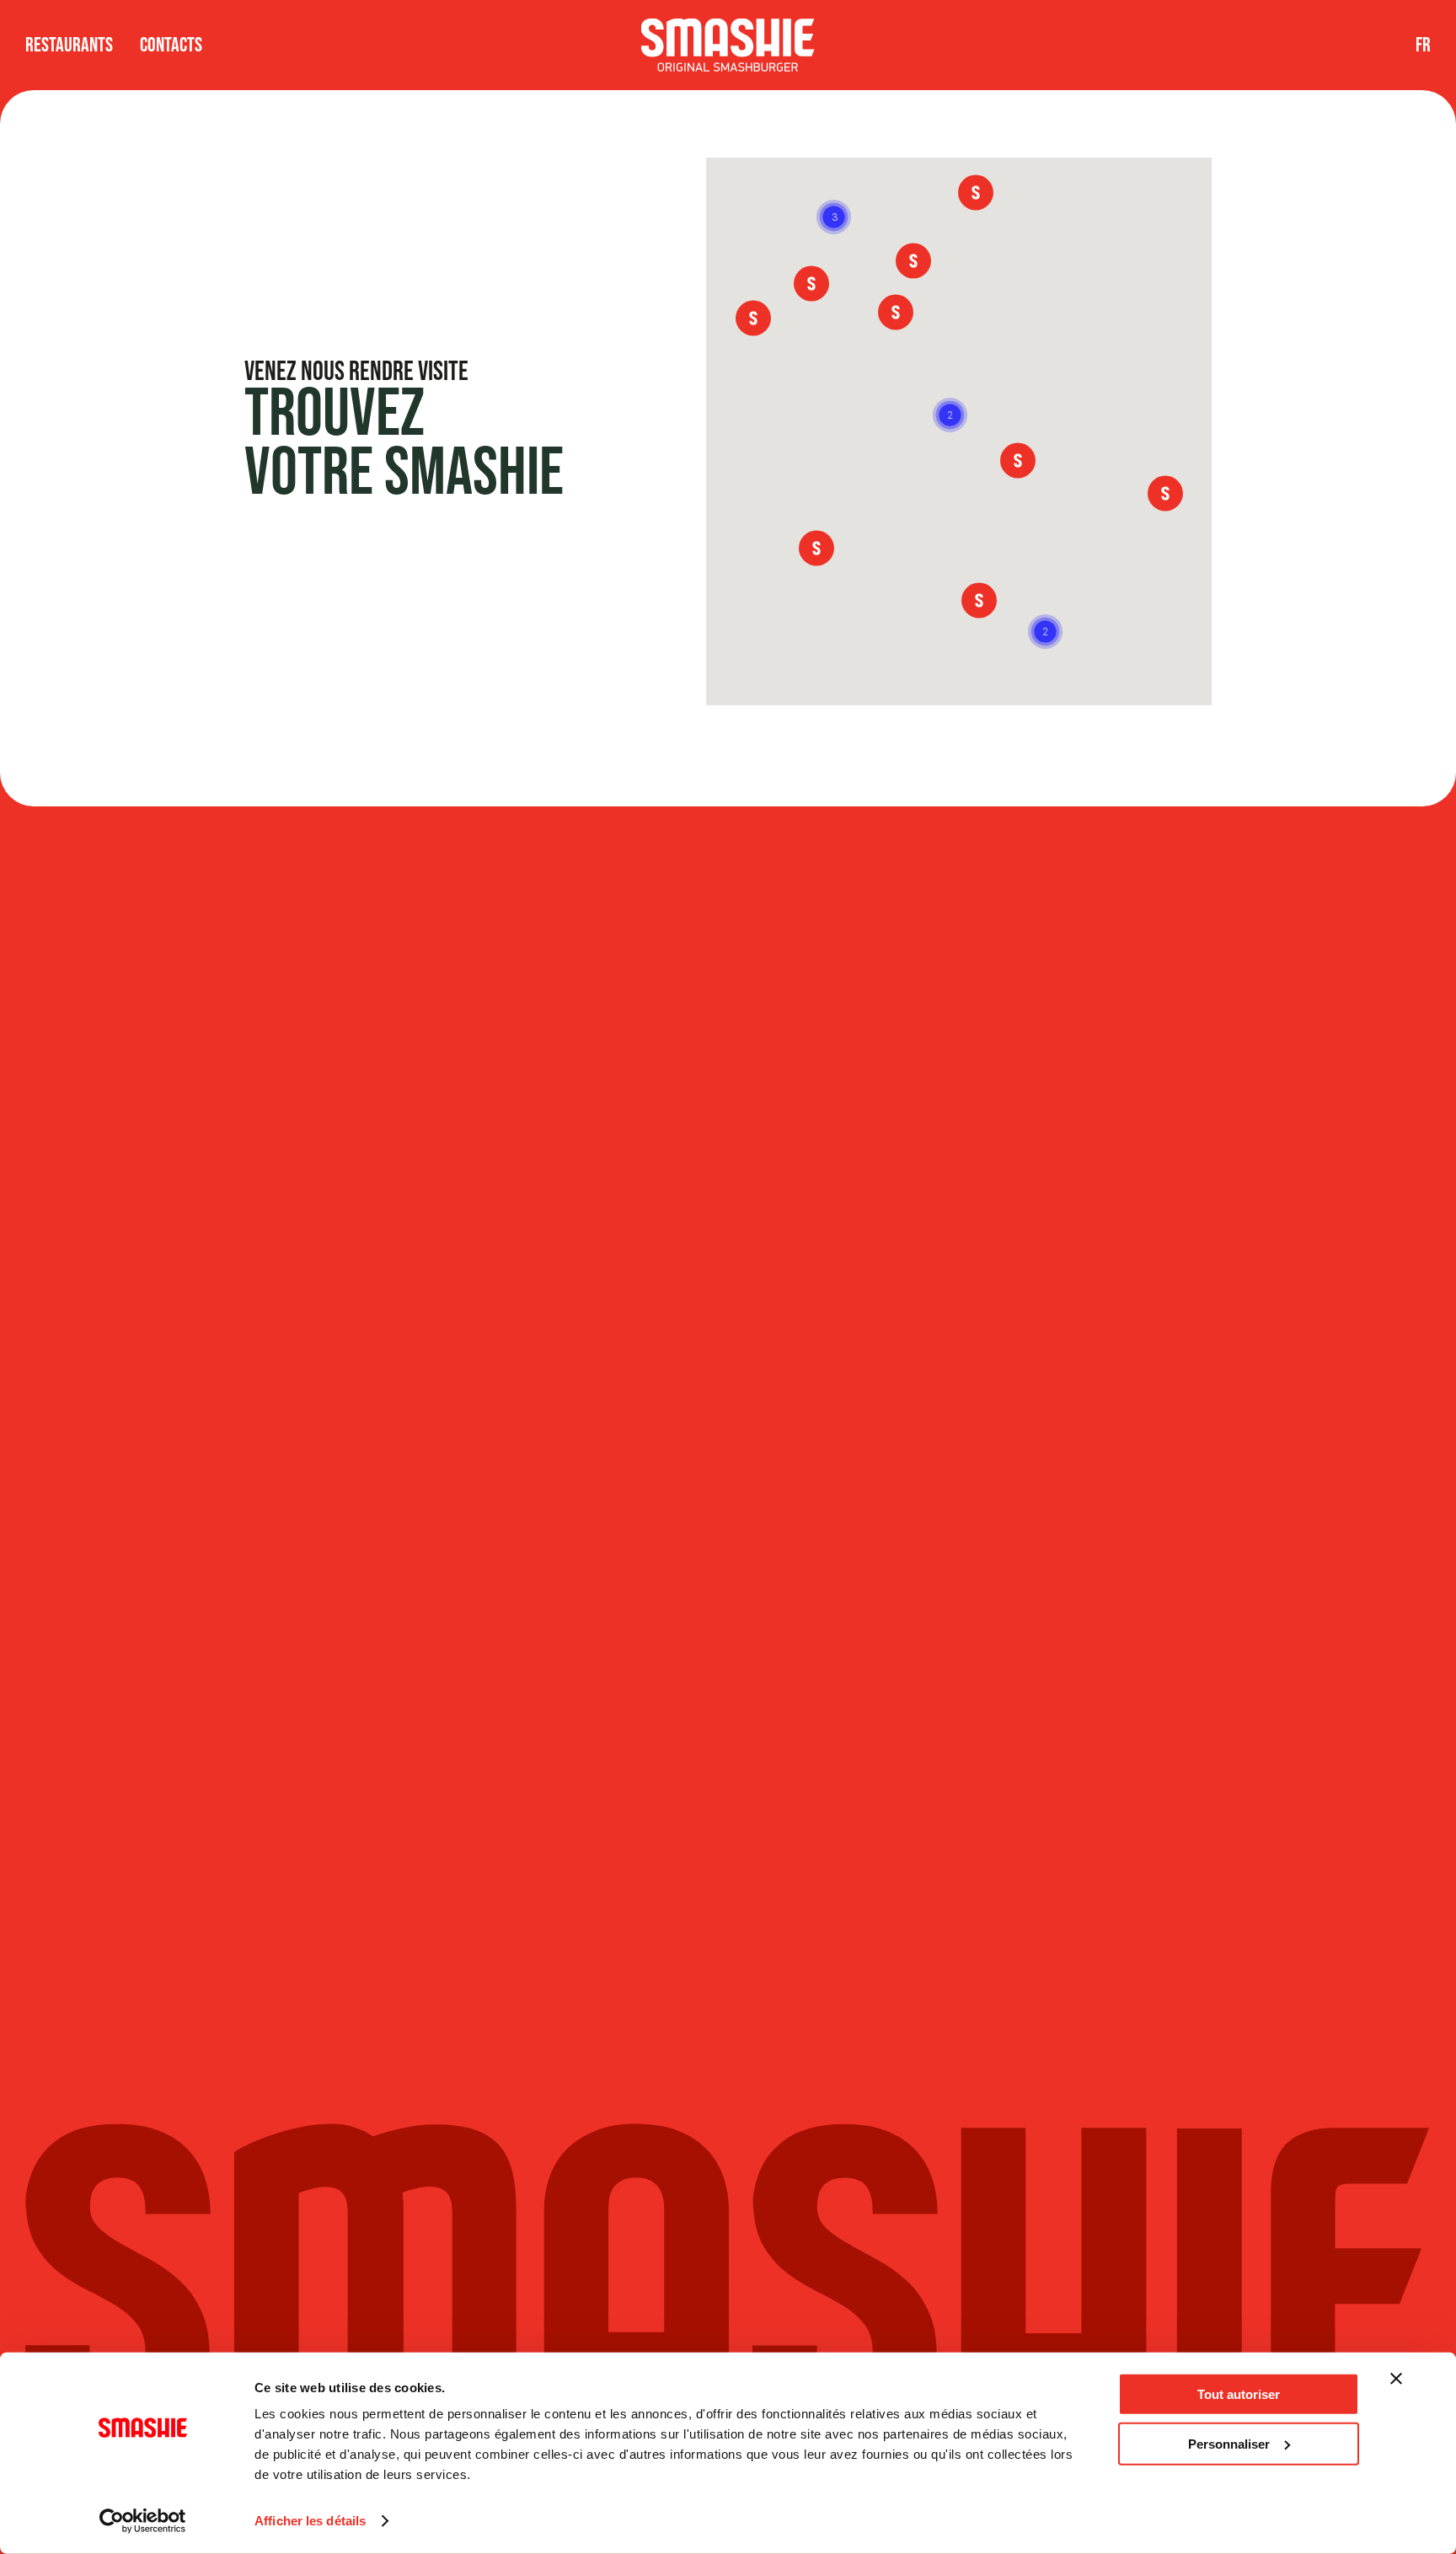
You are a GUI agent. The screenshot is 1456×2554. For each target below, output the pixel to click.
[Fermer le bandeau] (1396, 2379)
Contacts (171, 45)
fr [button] (1423, 45)
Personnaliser (1229, 2443)
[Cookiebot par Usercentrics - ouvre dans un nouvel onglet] (143, 2521)
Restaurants (69, 45)
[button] (1045, 632)
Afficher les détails (310, 2521)
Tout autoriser (1239, 2394)
